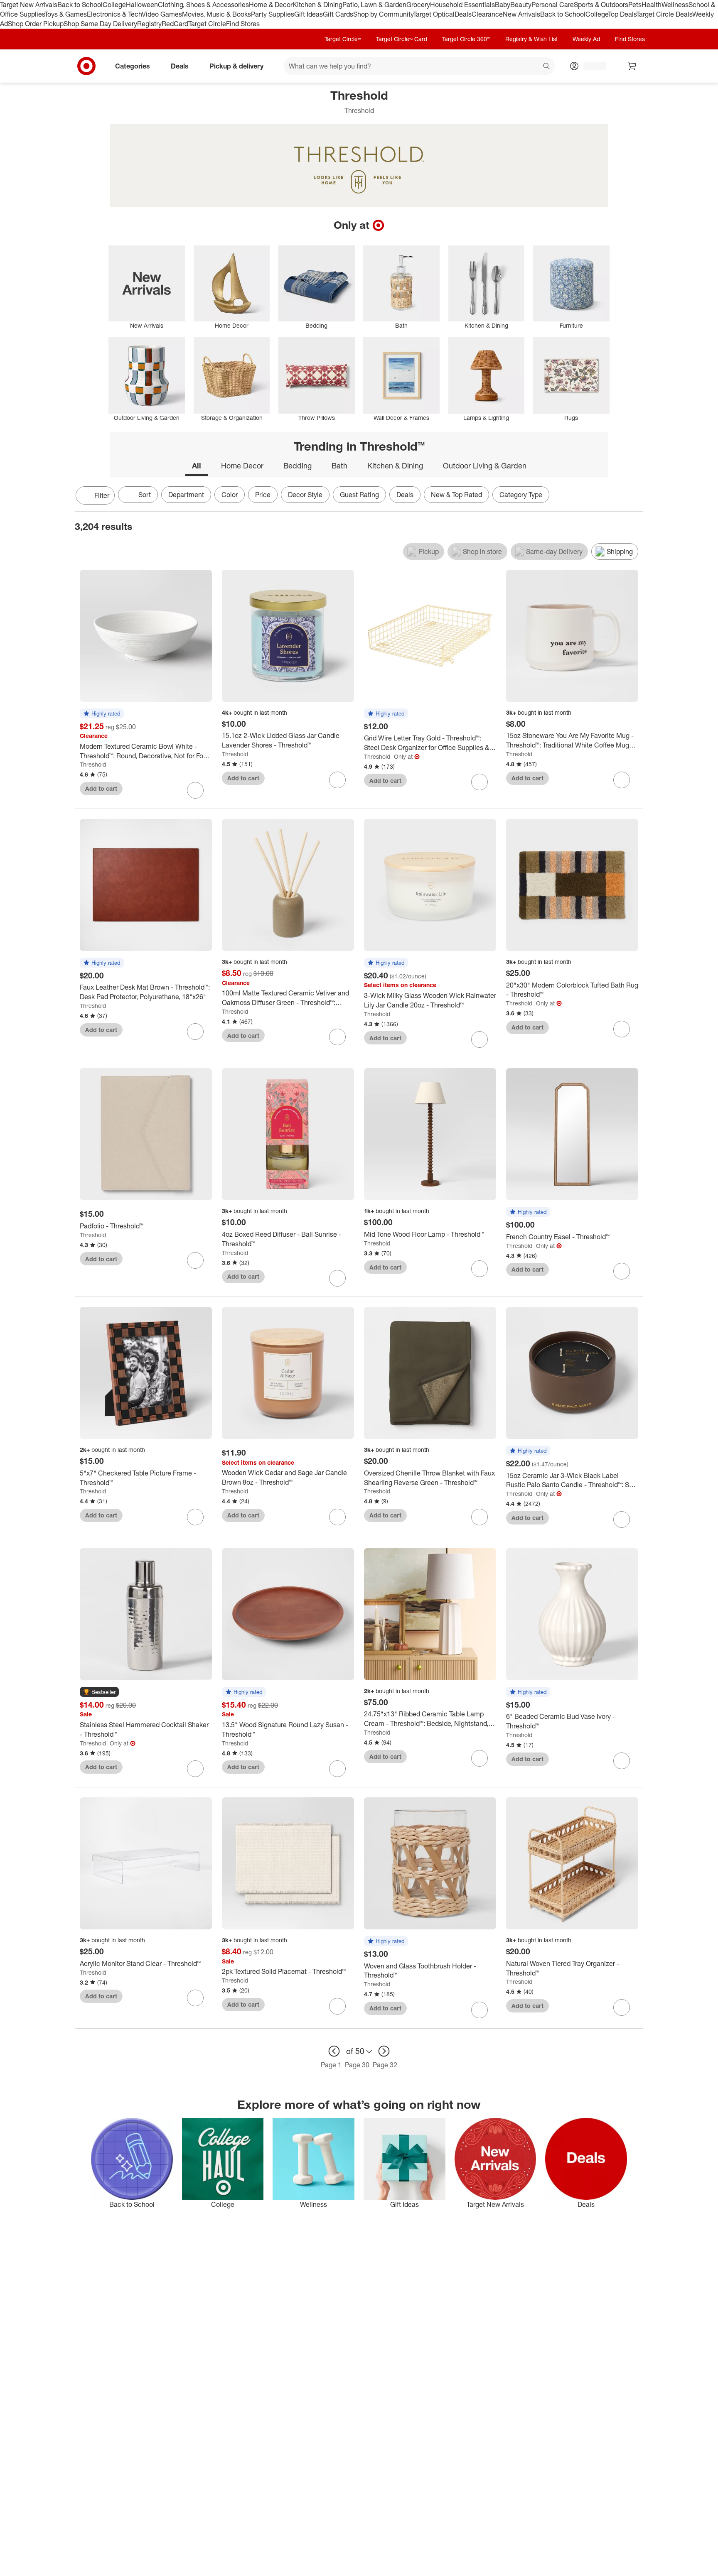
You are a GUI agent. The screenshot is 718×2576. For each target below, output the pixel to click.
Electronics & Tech (114, 14)
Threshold (93, 764)
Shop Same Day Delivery (100, 24)
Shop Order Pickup (36, 24)
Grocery (418, 5)
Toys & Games (66, 14)
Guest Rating (359, 495)
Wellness (675, 5)
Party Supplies (273, 14)
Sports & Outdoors (601, 5)
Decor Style (305, 495)
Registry (149, 24)
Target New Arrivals (29, 5)
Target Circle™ (343, 39)
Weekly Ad (586, 39)
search (547, 66)
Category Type (521, 495)
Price (263, 495)
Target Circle (207, 24)
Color (230, 495)
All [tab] (197, 466)
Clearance (487, 14)
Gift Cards (338, 14)
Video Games (162, 14)
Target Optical (434, 14)
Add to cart (101, 788)
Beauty (521, 5)
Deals (463, 14)
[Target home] (86, 66)
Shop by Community (383, 14)
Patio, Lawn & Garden (374, 5)
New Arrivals (521, 14)
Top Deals (622, 14)
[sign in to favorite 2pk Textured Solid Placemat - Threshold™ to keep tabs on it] (337, 2006)
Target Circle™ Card (402, 39)
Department (186, 495)
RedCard (175, 24)
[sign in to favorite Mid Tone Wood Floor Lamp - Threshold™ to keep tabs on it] (479, 1269)
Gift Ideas (309, 14)
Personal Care (553, 5)
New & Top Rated (456, 495)
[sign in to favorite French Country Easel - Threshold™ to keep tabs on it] (622, 1271)
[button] (102, 714)
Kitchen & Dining (317, 5)
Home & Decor (271, 5)
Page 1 (331, 2065)
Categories (133, 66)
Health (652, 5)
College (114, 5)
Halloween (142, 5)
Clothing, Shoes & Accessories (203, 5)
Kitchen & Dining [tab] (395, 466)
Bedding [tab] (298, 466)
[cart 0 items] (632, 66)
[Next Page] (635, 496)
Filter (102, 495)
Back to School (80, 5)
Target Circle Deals (664, 14)
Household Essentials (462, 5)
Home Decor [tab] (242, 466)
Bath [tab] (339, 466)
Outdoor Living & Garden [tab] (485, 466)
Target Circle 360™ (466, 39)
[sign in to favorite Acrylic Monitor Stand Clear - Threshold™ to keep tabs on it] (195, 1998)
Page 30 (357, 2065)
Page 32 (385, 2065)
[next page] (384, 2051)
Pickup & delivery (236, 66)
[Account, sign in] (591, 66)
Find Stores (243, 24)
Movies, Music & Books (216, 14)
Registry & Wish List (531, 39)
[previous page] (334, 2051)
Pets (635, 5)
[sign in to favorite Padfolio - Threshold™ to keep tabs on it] (195, 1260)
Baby (503, 5)
